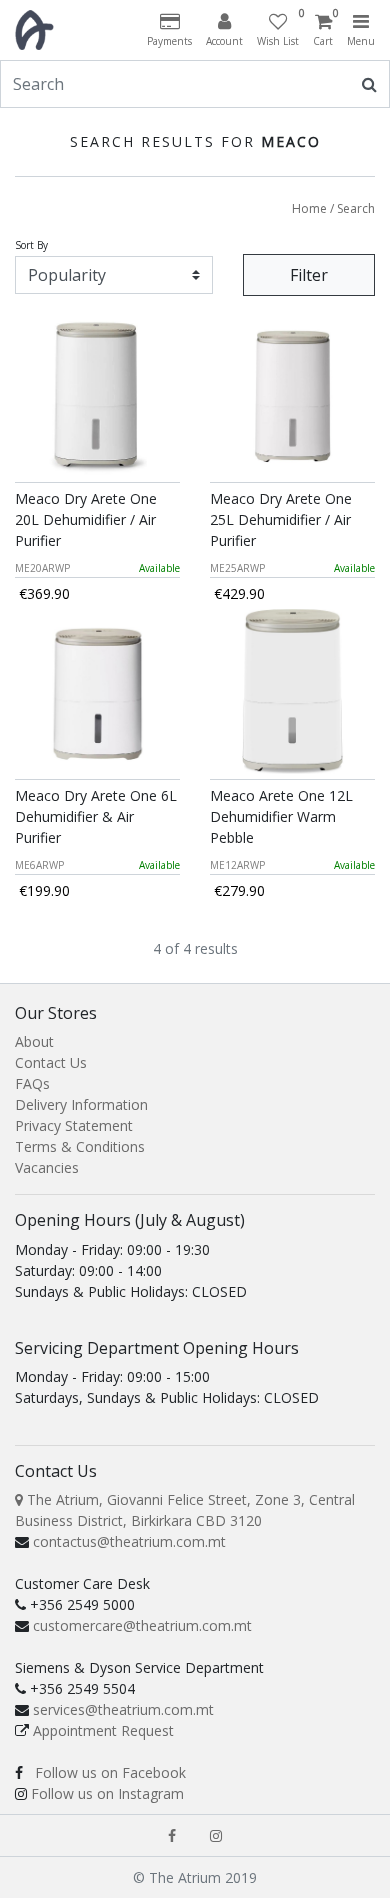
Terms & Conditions (80, 1146)
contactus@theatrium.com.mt (129, 1541)
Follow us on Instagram (107, 1793)
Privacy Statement (74, 1125)
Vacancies (47, 1167)
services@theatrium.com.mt (123, 1709)
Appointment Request (103, 1730)
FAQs (32, 1083)
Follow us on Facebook (110, 1772)
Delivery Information (81, 1104)
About (34, 1041)
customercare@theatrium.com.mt (142, 1625)
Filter (309, 275)
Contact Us (51, 1062)
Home (309, 208)
